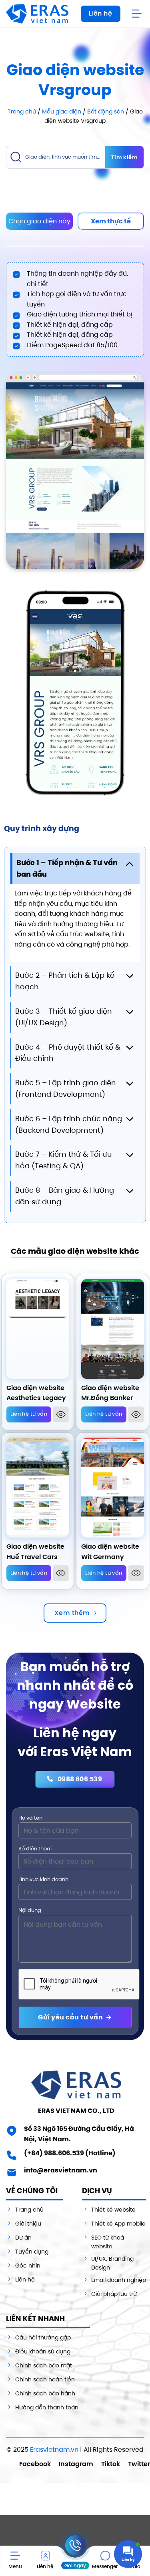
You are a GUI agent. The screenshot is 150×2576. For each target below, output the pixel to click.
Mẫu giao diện (62, 111)
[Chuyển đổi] (130, 863)
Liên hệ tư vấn (29, 1414)
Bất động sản (106, 111)
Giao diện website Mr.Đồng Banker (110, 1393)
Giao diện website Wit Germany (110, 1552)
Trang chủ (22, 111)
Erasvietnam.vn (54, 2450)
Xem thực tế (111, 221)
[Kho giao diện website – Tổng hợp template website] (37, 14)
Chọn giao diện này (39, 221)
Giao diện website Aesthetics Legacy (36, 1393)
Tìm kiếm (124, 157)
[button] (138, 14)
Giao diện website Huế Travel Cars (35, 1552)
